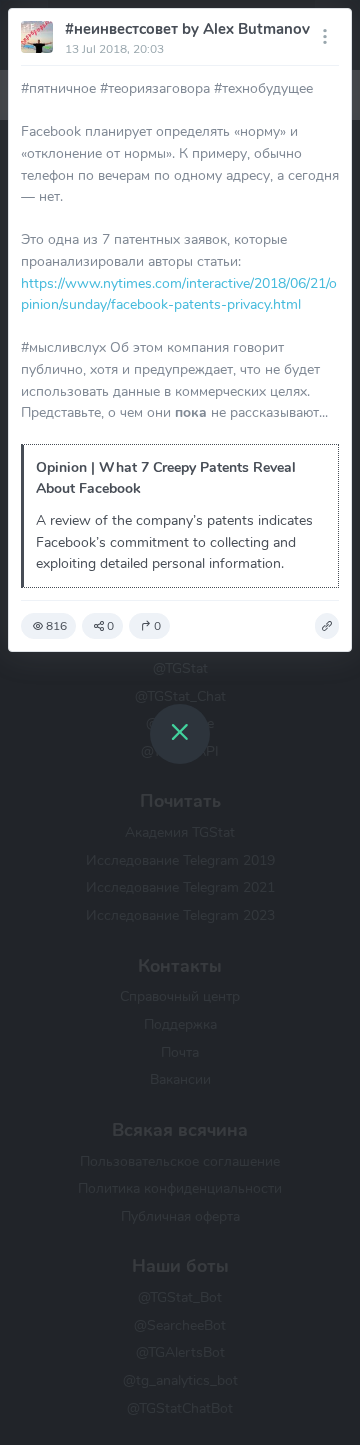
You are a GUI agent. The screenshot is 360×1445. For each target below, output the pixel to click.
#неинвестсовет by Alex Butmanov (187, 29)
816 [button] (56, 626)
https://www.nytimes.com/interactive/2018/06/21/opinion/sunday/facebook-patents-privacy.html (179, 294)
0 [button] (110, 626)
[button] (327, 626)
